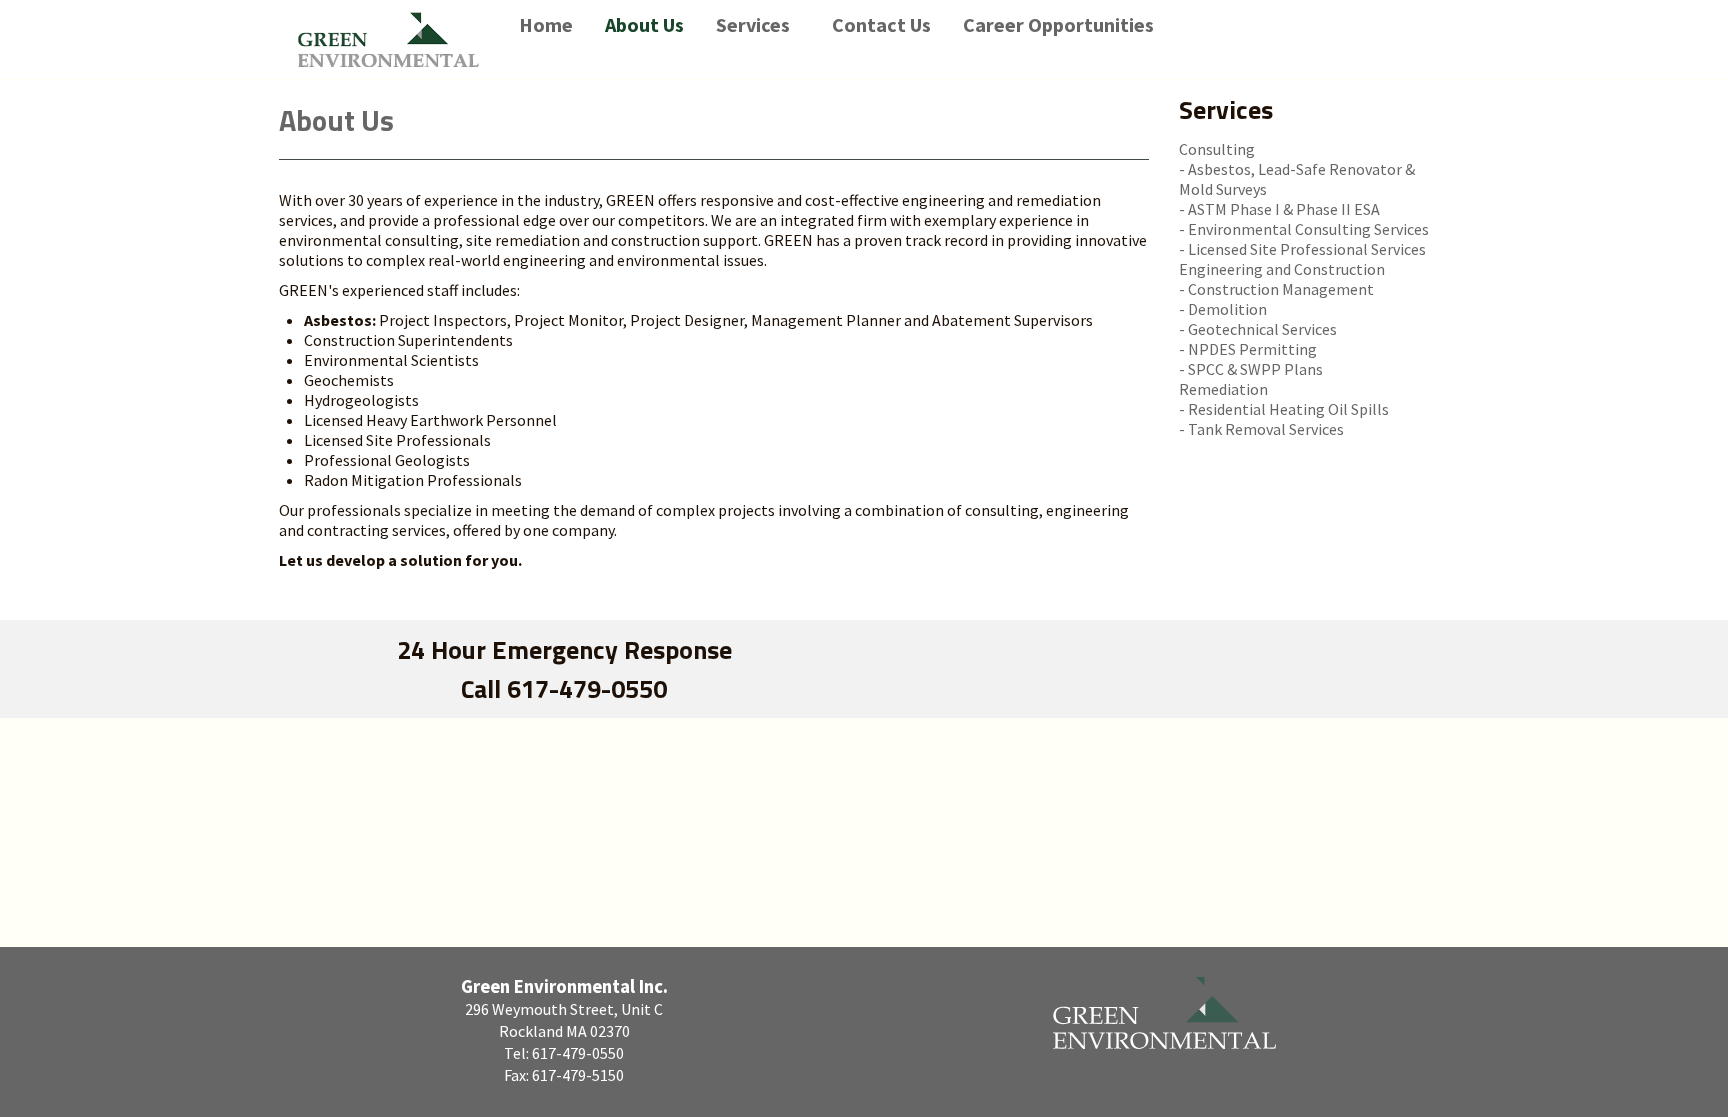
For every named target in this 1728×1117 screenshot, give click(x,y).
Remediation (1223, 389)
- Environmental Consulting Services (1304, 229)
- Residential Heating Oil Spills (1284, 409)
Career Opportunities (1058, 24)
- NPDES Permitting (1248, 349)
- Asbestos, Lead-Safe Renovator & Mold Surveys (1297, 179)
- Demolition (1223, 309)
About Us (644, 24)
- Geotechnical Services (1258, 329)
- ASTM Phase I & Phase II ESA (1279, 209)
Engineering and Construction (1282, 269)
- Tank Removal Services (1261, 429)
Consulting (1217, 149)
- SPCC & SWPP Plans (1251, 369)
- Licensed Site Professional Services (1302, 249)
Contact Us (881, 24)
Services (753, 24)
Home (546, 24)
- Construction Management (1276, 289)
